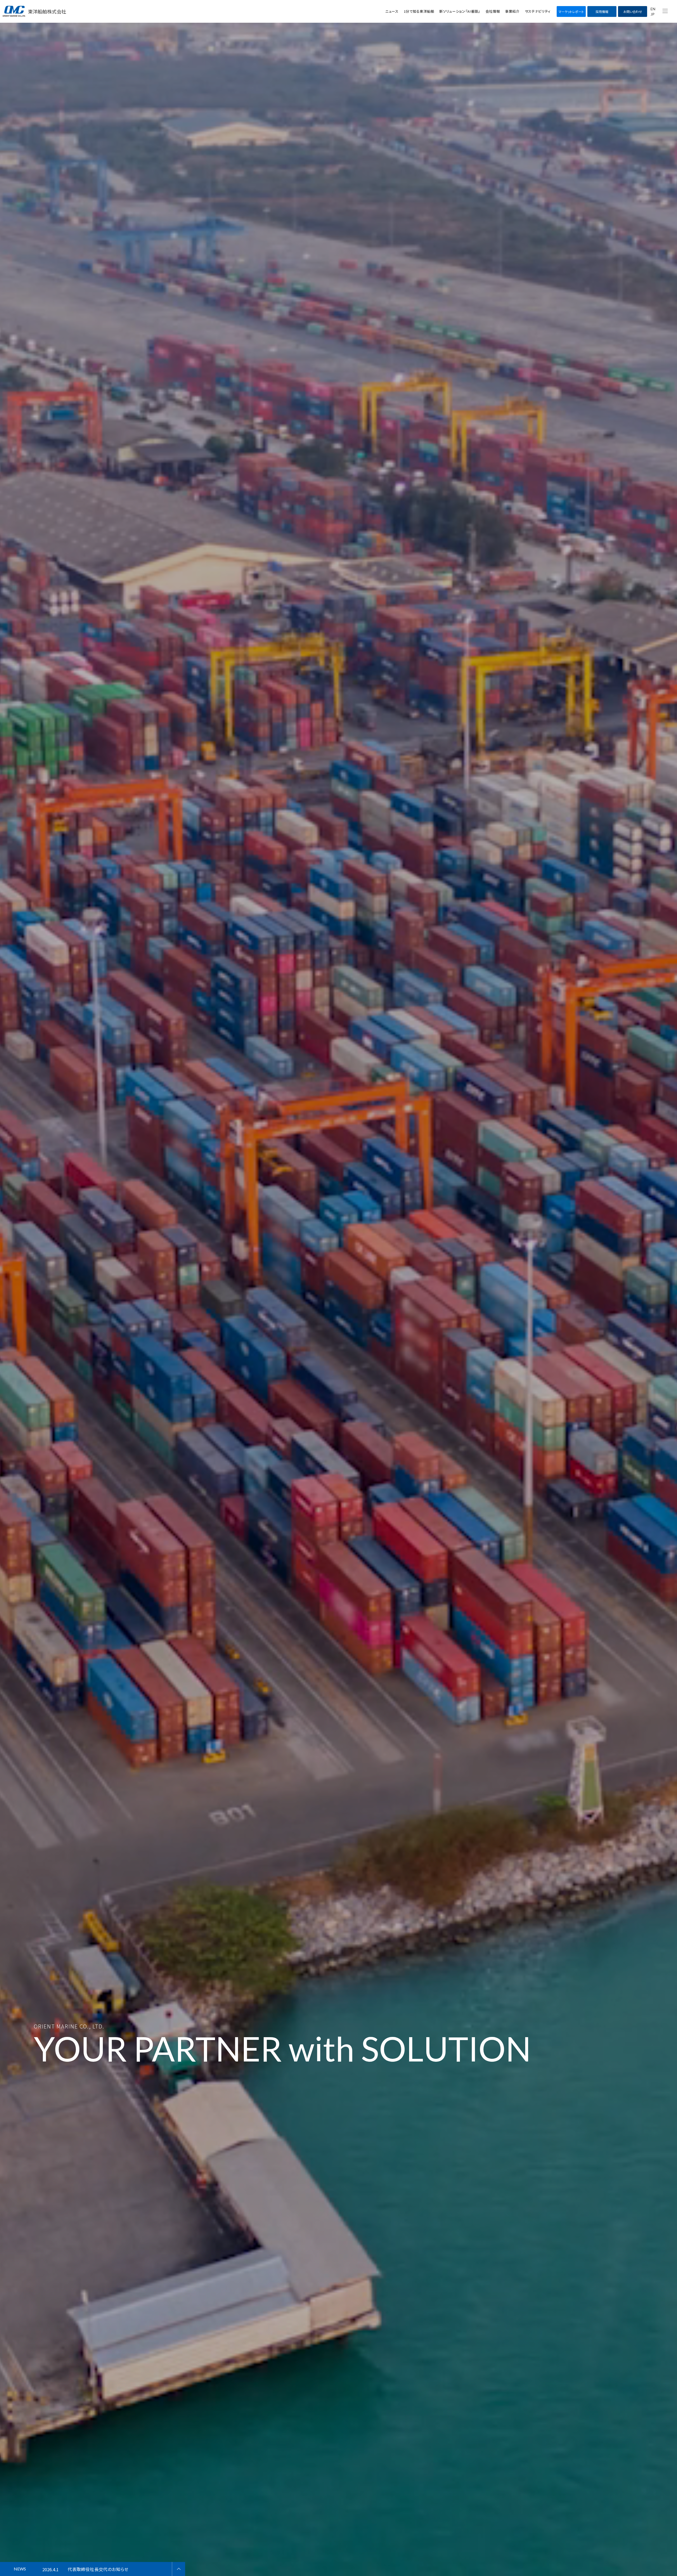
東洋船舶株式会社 (47, 11)
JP (653, 14)
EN (653, 9)
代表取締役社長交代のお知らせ (98, 2569)
